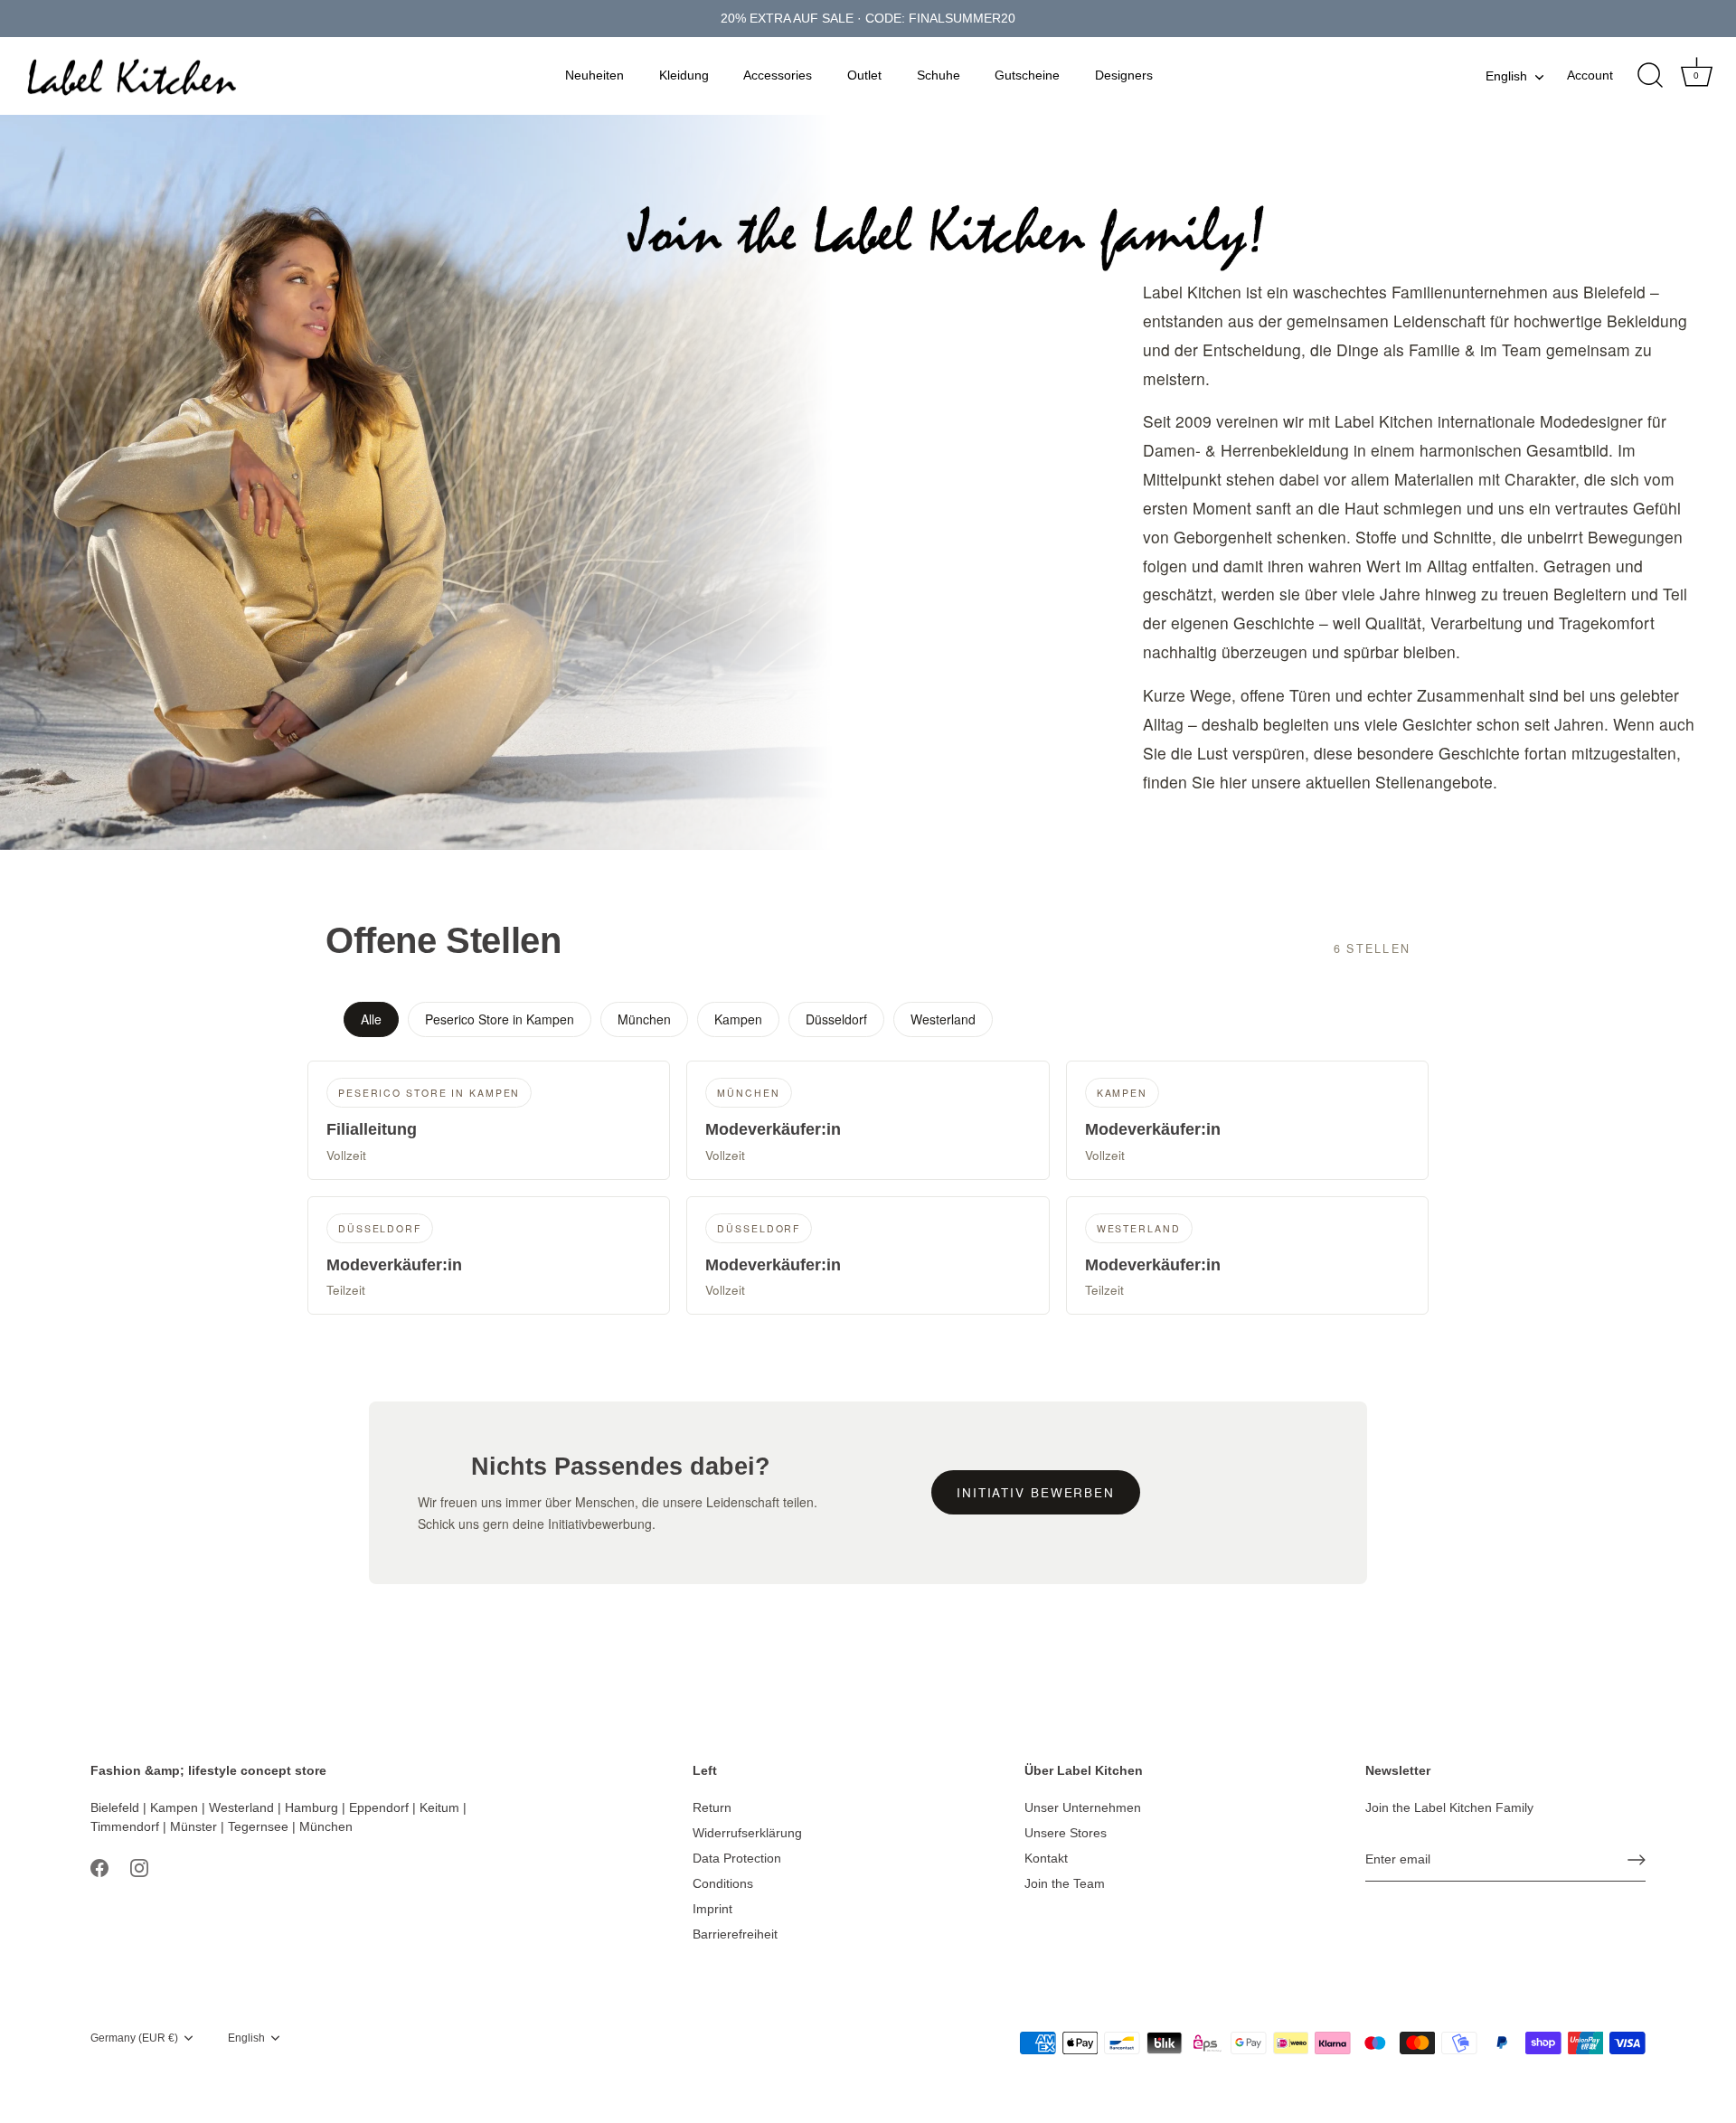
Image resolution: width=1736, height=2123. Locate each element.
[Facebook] (99, 1867)
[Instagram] (139, 1867)
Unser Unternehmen (1083, 1807)
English (1506, 76)
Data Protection (737, 1858)
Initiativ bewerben (1036, 1492)
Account (1590, 75)
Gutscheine (1027, 75)
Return (712, 1807)
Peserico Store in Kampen (500, 1019)
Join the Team (1065, 1883)
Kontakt (1046, 1858)
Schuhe (939, 75)
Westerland (943, 1019)
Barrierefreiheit (735, 1934)
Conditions (723, 1883)
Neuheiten (594, 75)
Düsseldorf (836, 1019)
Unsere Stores (1066, 1833)
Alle (371, 1019)
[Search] (1650, 76)
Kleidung (684, 75)
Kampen (738, 1019)
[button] (489, 1120)
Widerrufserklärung (747, 1833)
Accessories (778, 75)
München (644, 1019)
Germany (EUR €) (134, 2038)
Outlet (864, 75)
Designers (1124, 75)
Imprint (712, 1909)
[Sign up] (1637, 1860)
